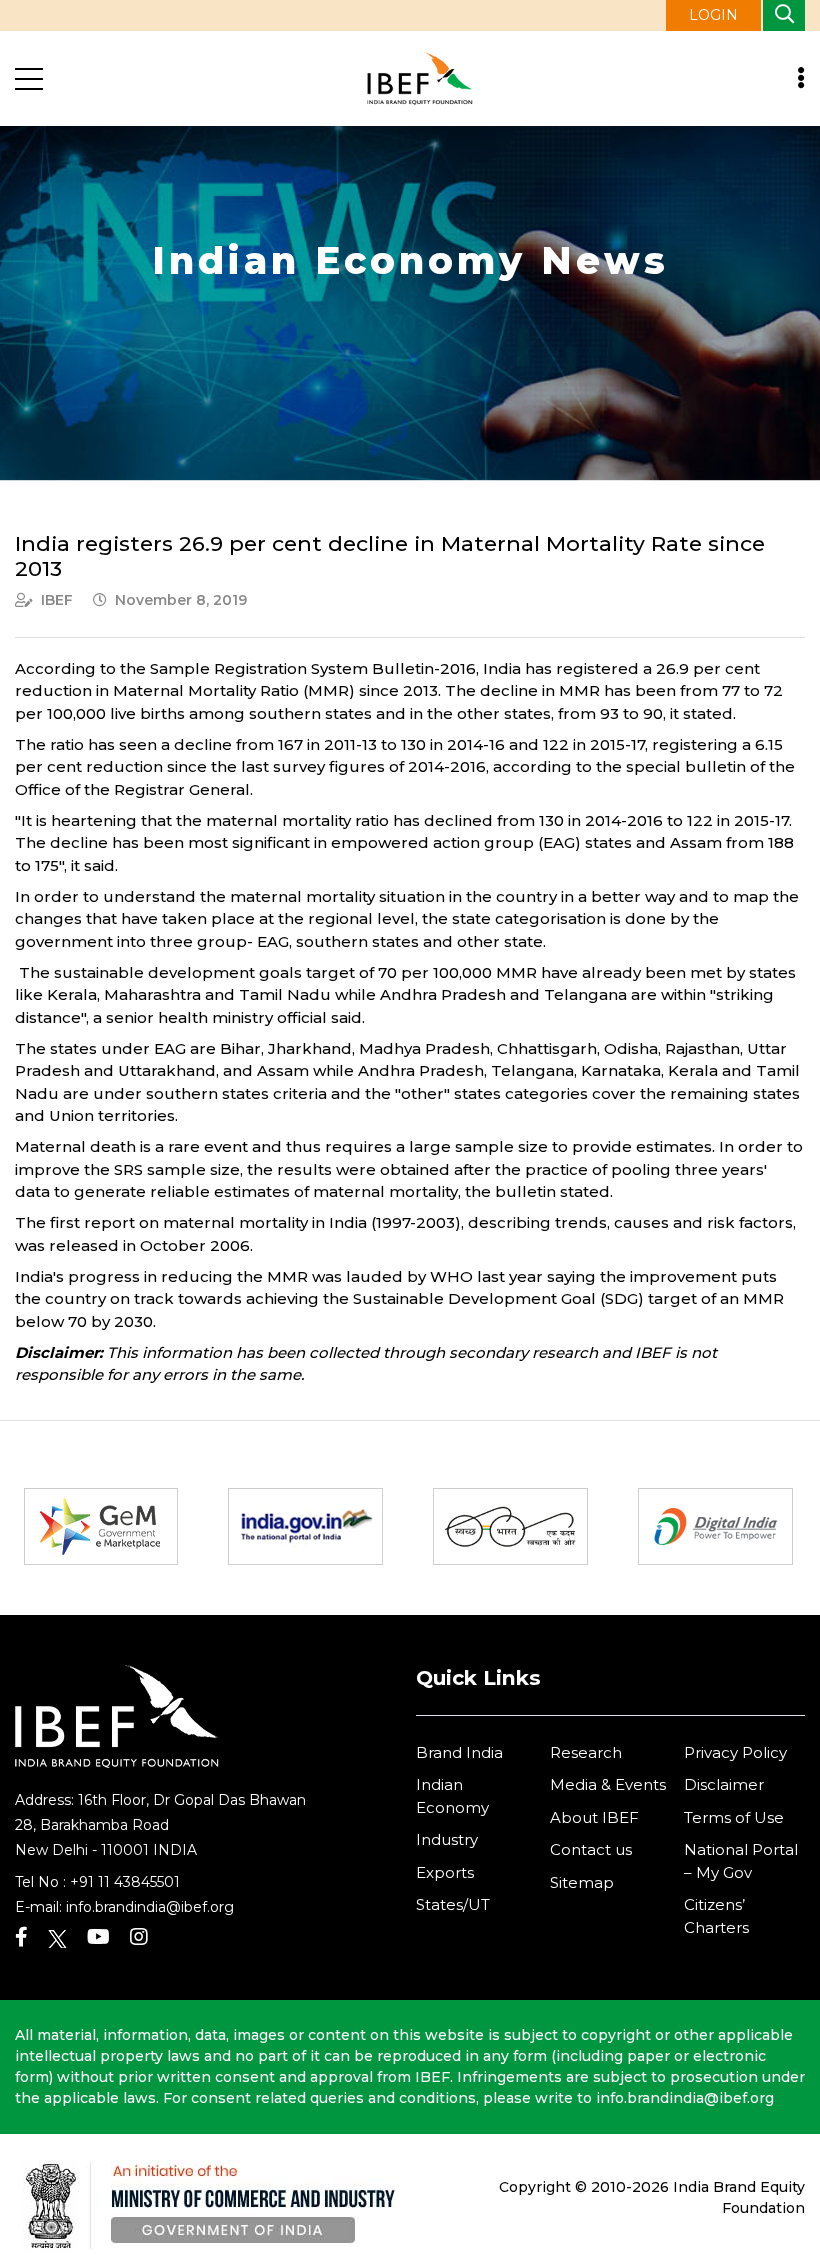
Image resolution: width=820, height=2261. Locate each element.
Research (586, 1752)
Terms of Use (734, 1817)
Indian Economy (452, 1796)
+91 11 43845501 (125, 1882)
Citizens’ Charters (716, 1916)
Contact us (591, 1849)
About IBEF (594, 1817)
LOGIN (713, 15)
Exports (445, 1872)
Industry (447, 1839)
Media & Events (608, 1784)
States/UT (453, 1904)
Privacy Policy (735, 1752)
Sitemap (582, 1882)
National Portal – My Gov (741, 1861)
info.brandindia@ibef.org (150, 1907)
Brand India (459, 1752)
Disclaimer (724, 1784)
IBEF (57, 600)
